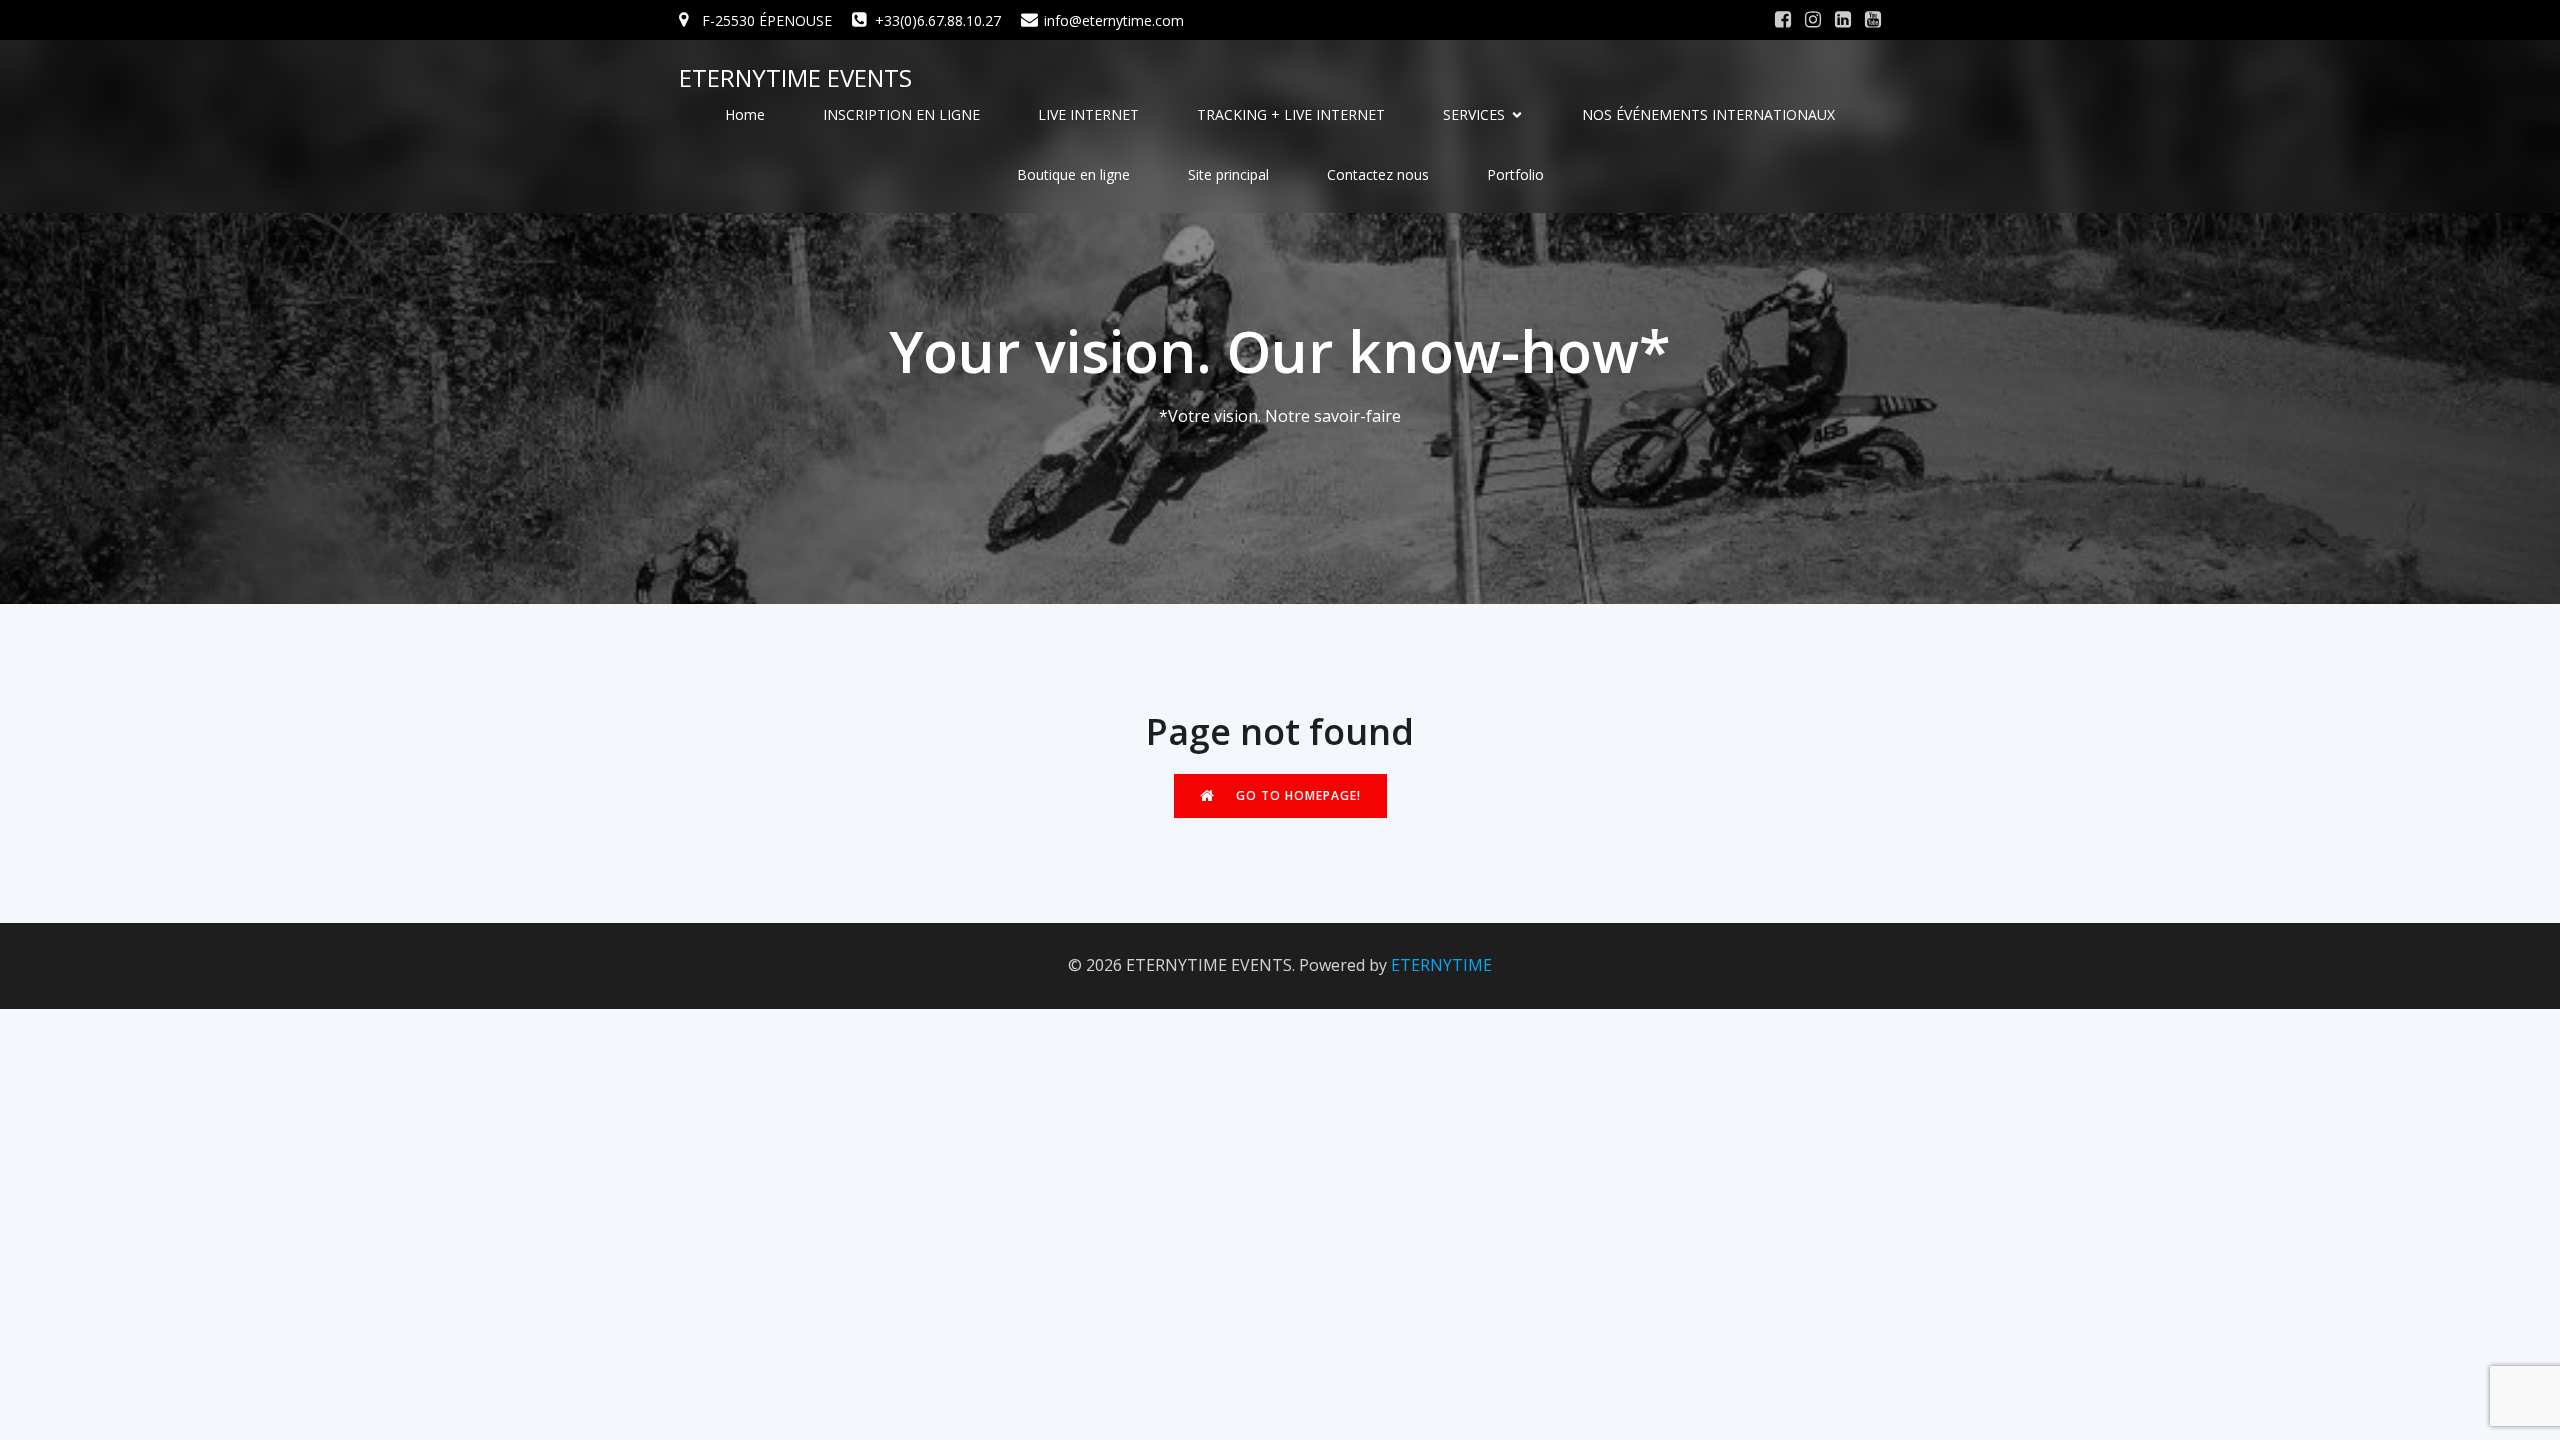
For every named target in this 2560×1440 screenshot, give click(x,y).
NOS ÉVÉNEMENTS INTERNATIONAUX (1708, 114)
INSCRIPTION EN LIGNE (901, 114)
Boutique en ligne (1073, 174)
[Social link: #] (1783, 20)
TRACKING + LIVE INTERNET (1291, 114)
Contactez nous (1378, 174)
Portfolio (1515, 174)
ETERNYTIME (1441, 965)
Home (745, 114)
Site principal (1228, 174)
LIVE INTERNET (1088, 114)
